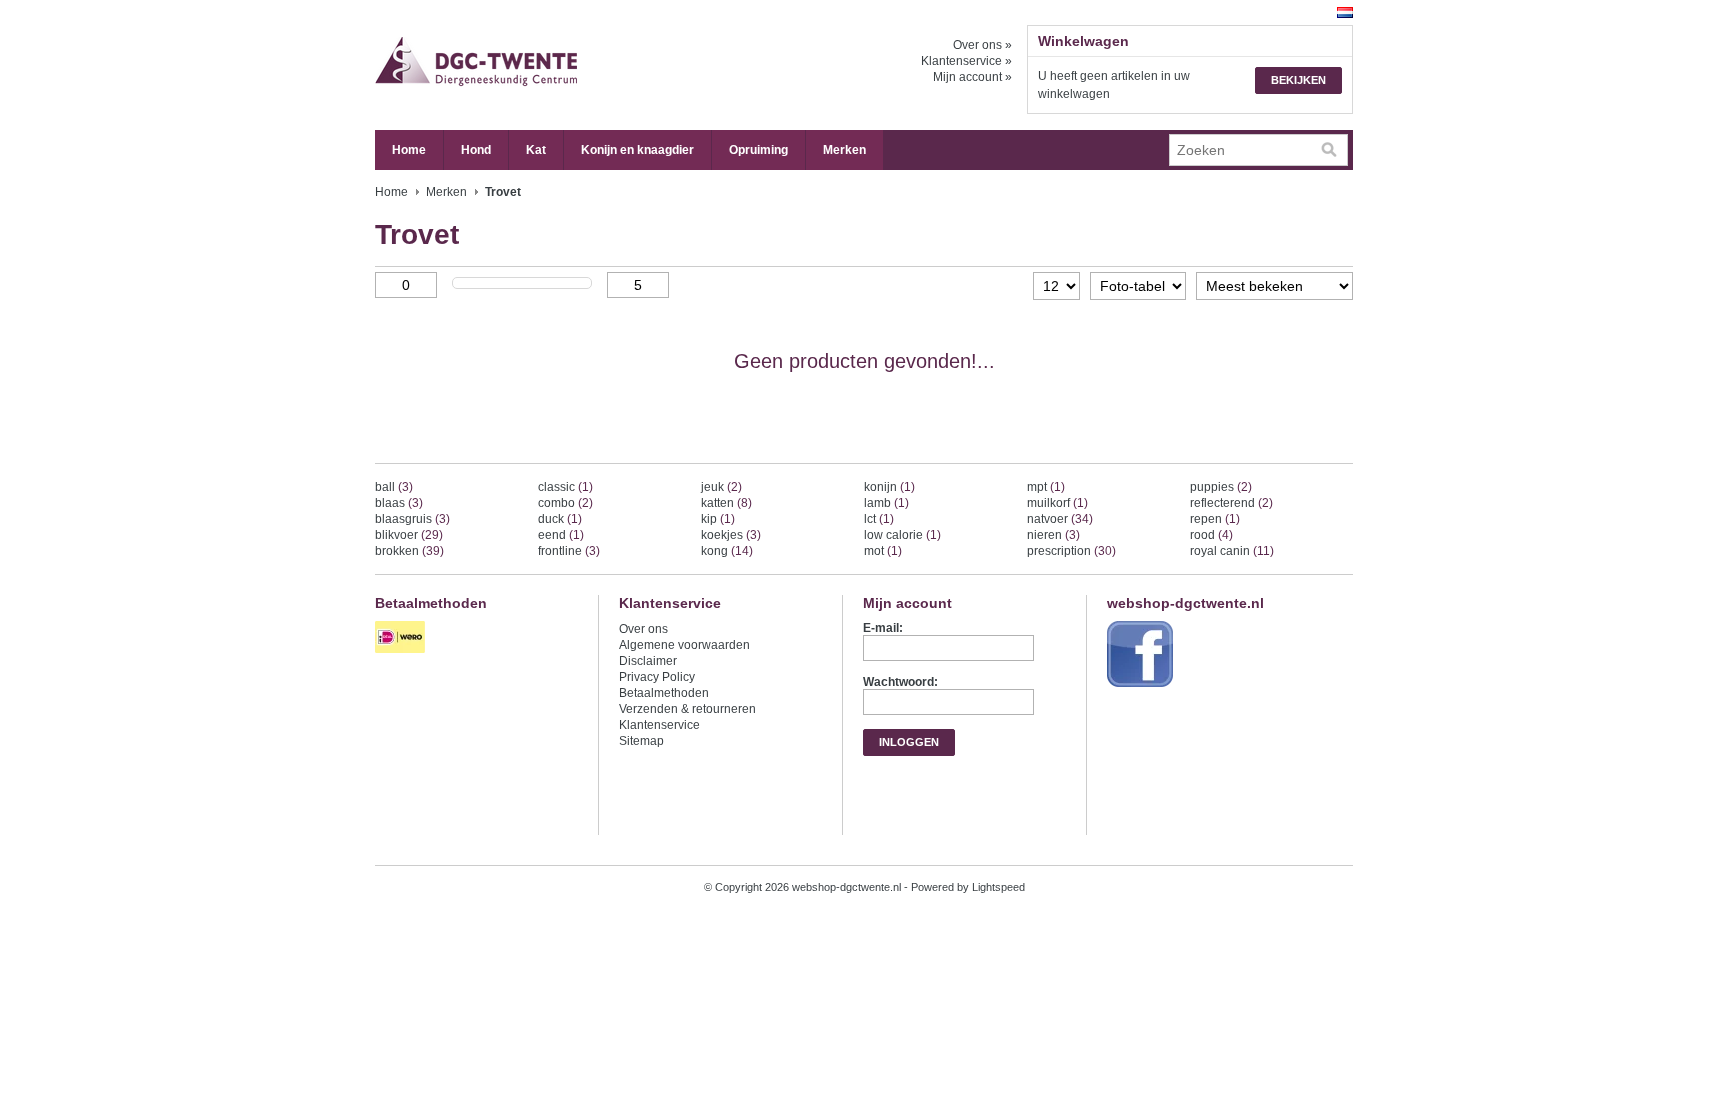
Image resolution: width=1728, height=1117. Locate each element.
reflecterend (1231, 503)
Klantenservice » (966, 61)
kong (727, 551)
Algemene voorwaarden (684, 645)
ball (394, 487)
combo (565, 503)
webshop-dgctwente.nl (575, 65)
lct (879, 519)
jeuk (721, 487)
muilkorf (1057, 503)
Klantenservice (659, 725)
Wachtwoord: (900, 682)
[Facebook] (1142, 688)
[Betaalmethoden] (402, 654)
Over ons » (982, 45)
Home (409, 150)
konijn (889, 487)
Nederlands (1345, 12)
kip (718, 519)
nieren (1053, 535)
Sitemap (641, 741)
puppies (1221, 487)
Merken (844, 150)
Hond (476, 150)
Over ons (643, 629)
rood (1211, 535)
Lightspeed (998, 887)
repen (1215, 519)
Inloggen (909, 742)
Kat (536, 150)
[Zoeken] (1329, 150)
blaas (399, 503)
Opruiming (758, 150)
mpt (1046, 487)
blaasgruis (412, 519)
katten (726, 503)
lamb (886, 503)
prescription (1071, 551)
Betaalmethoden (664, 693)
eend (561, 535)
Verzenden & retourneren (687, 709)
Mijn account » (972, 77)
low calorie (902, 535)
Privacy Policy (657, 677)
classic (565, 487)
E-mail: (883, 628)
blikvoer (409, 535)
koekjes (731, 535)
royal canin (1232, 551)
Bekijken (1298, 80)
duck (560, 519)
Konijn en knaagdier (637, 150)
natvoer (1060, 519)
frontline (569, 551)
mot (883, 551)
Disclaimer (648, 661)
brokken (409, 551)
